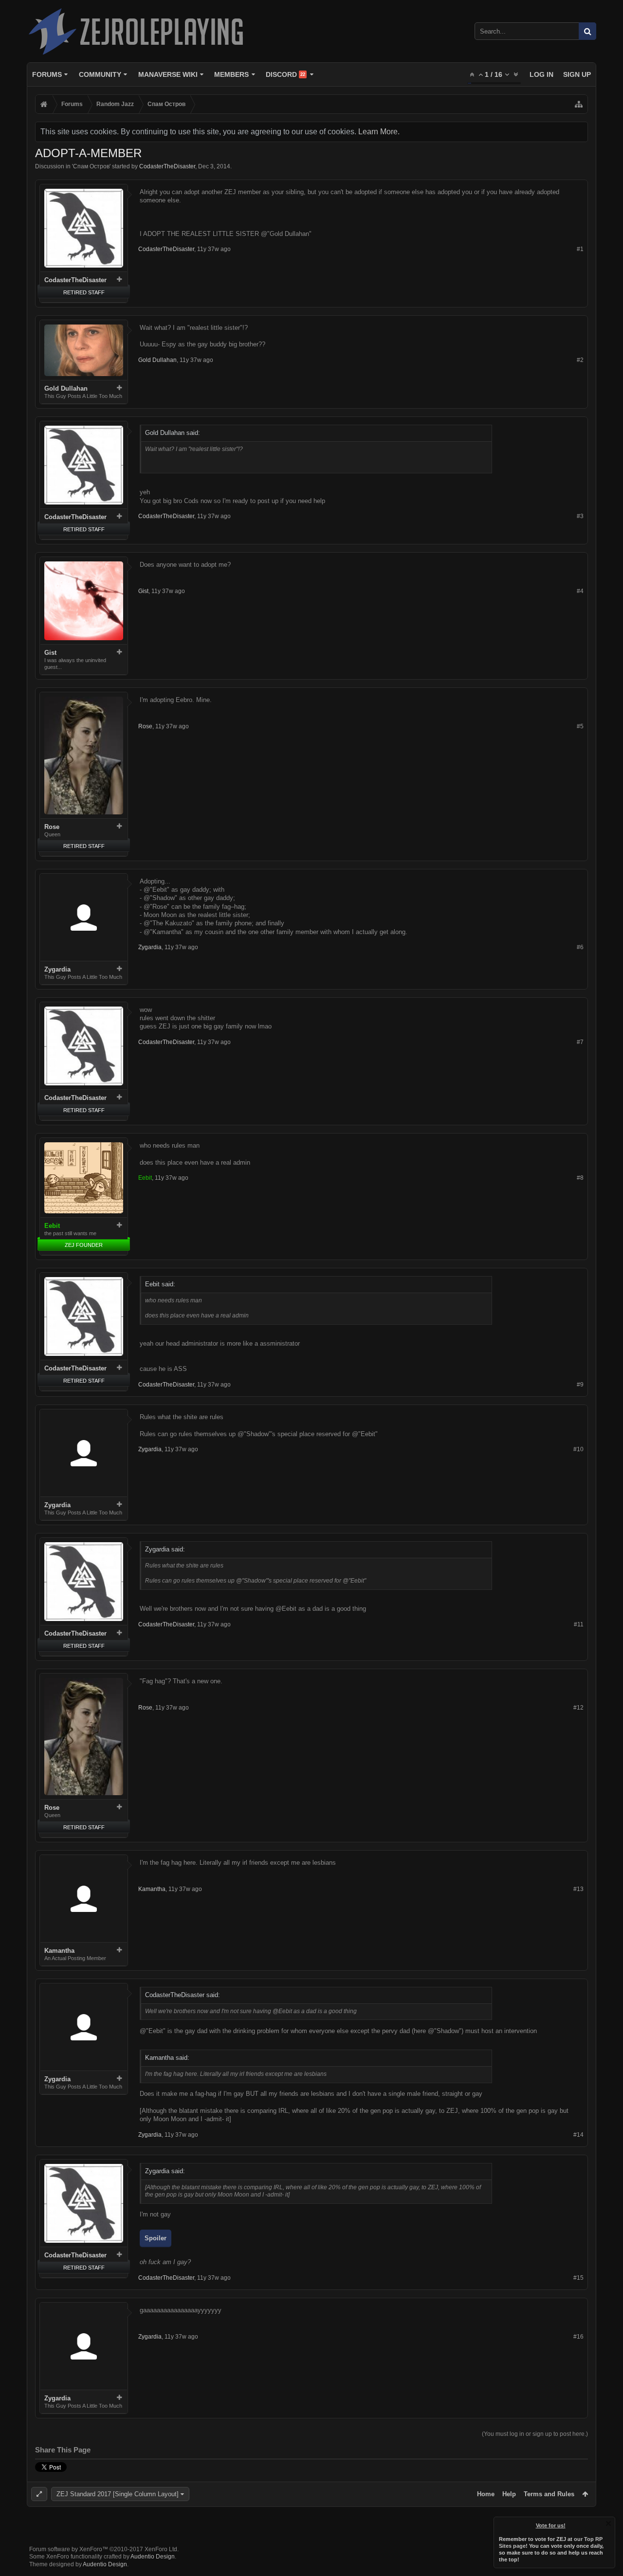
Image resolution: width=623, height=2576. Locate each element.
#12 (578, 1708)
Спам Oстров (91, 166)
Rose (52, 827)
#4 (580, 591)
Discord (285, 74)
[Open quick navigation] (579, 104)
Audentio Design (153, 2557)
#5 (580, 726)
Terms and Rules (549, 2494)
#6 (580, 947)
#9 (580, 1385)
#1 (580, 249)
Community (100, 74)
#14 (578, 2135)
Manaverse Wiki (168, 74)
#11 (579, 1624)
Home (486, 2494)
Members (231, 74)
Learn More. (379, 132)
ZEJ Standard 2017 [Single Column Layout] (118, 2494)
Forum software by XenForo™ (104, 2549)
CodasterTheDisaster (167, 166)
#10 (578, 1449)
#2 (580, 360)
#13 (578, 1889)
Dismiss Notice (608, 2523)
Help (509, 2494)
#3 (580, 516)
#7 (580, 1042)
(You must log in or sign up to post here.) (535, 2434)
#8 (580, 1178)
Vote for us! (551, 2525)
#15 (578, 2278)
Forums (47, 74)
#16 (578, 2337)
